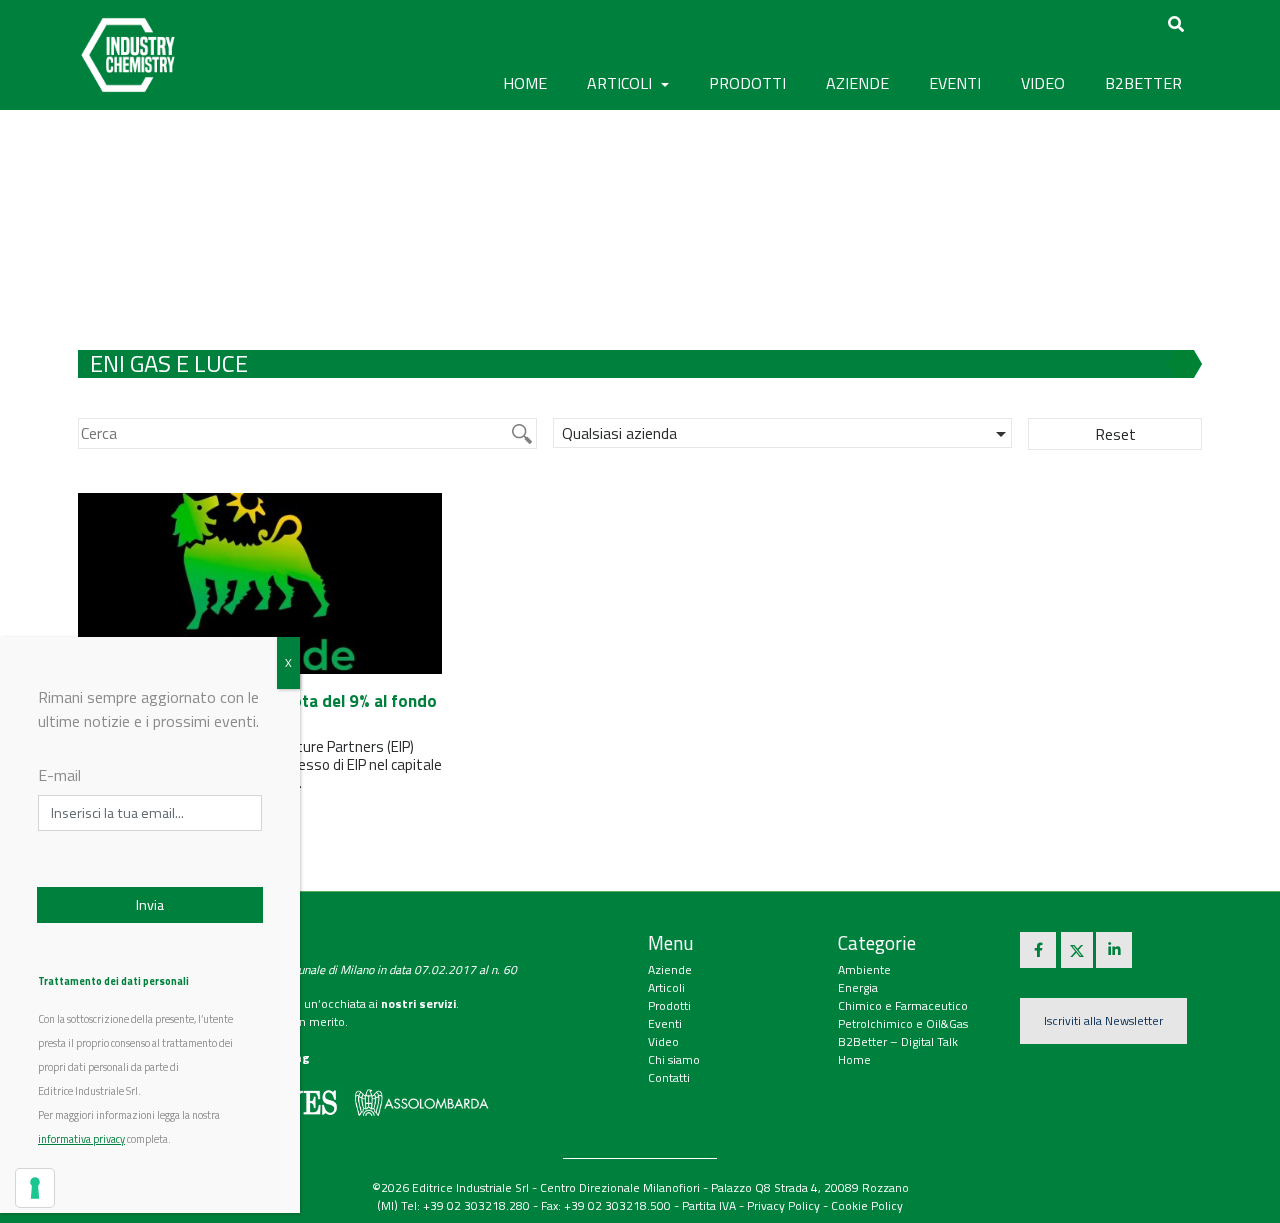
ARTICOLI (621, 83)
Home (525, 83)
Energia (858, 987)
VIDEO (1043, 83)
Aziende (670, 969)
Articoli (666, 987)
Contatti (669, 1077)
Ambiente (864, 969)
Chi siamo (674, 1059)
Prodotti (669, 1005)
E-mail (59, 775)
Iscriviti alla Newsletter (1103, 1020)
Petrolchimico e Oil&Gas (903, 1023)
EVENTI (955, 83)
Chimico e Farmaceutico (903, 1005)
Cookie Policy (867, 1205)
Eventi (665, 1023)
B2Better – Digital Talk (898, 1041)
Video (663, 1041)
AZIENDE (857, 83)
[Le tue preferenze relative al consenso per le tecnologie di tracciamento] (35, 1188)
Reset (1115, 434)
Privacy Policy (783, 1205)
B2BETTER (1143, 83)
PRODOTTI (747, 83)
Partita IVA (709, 1205)
